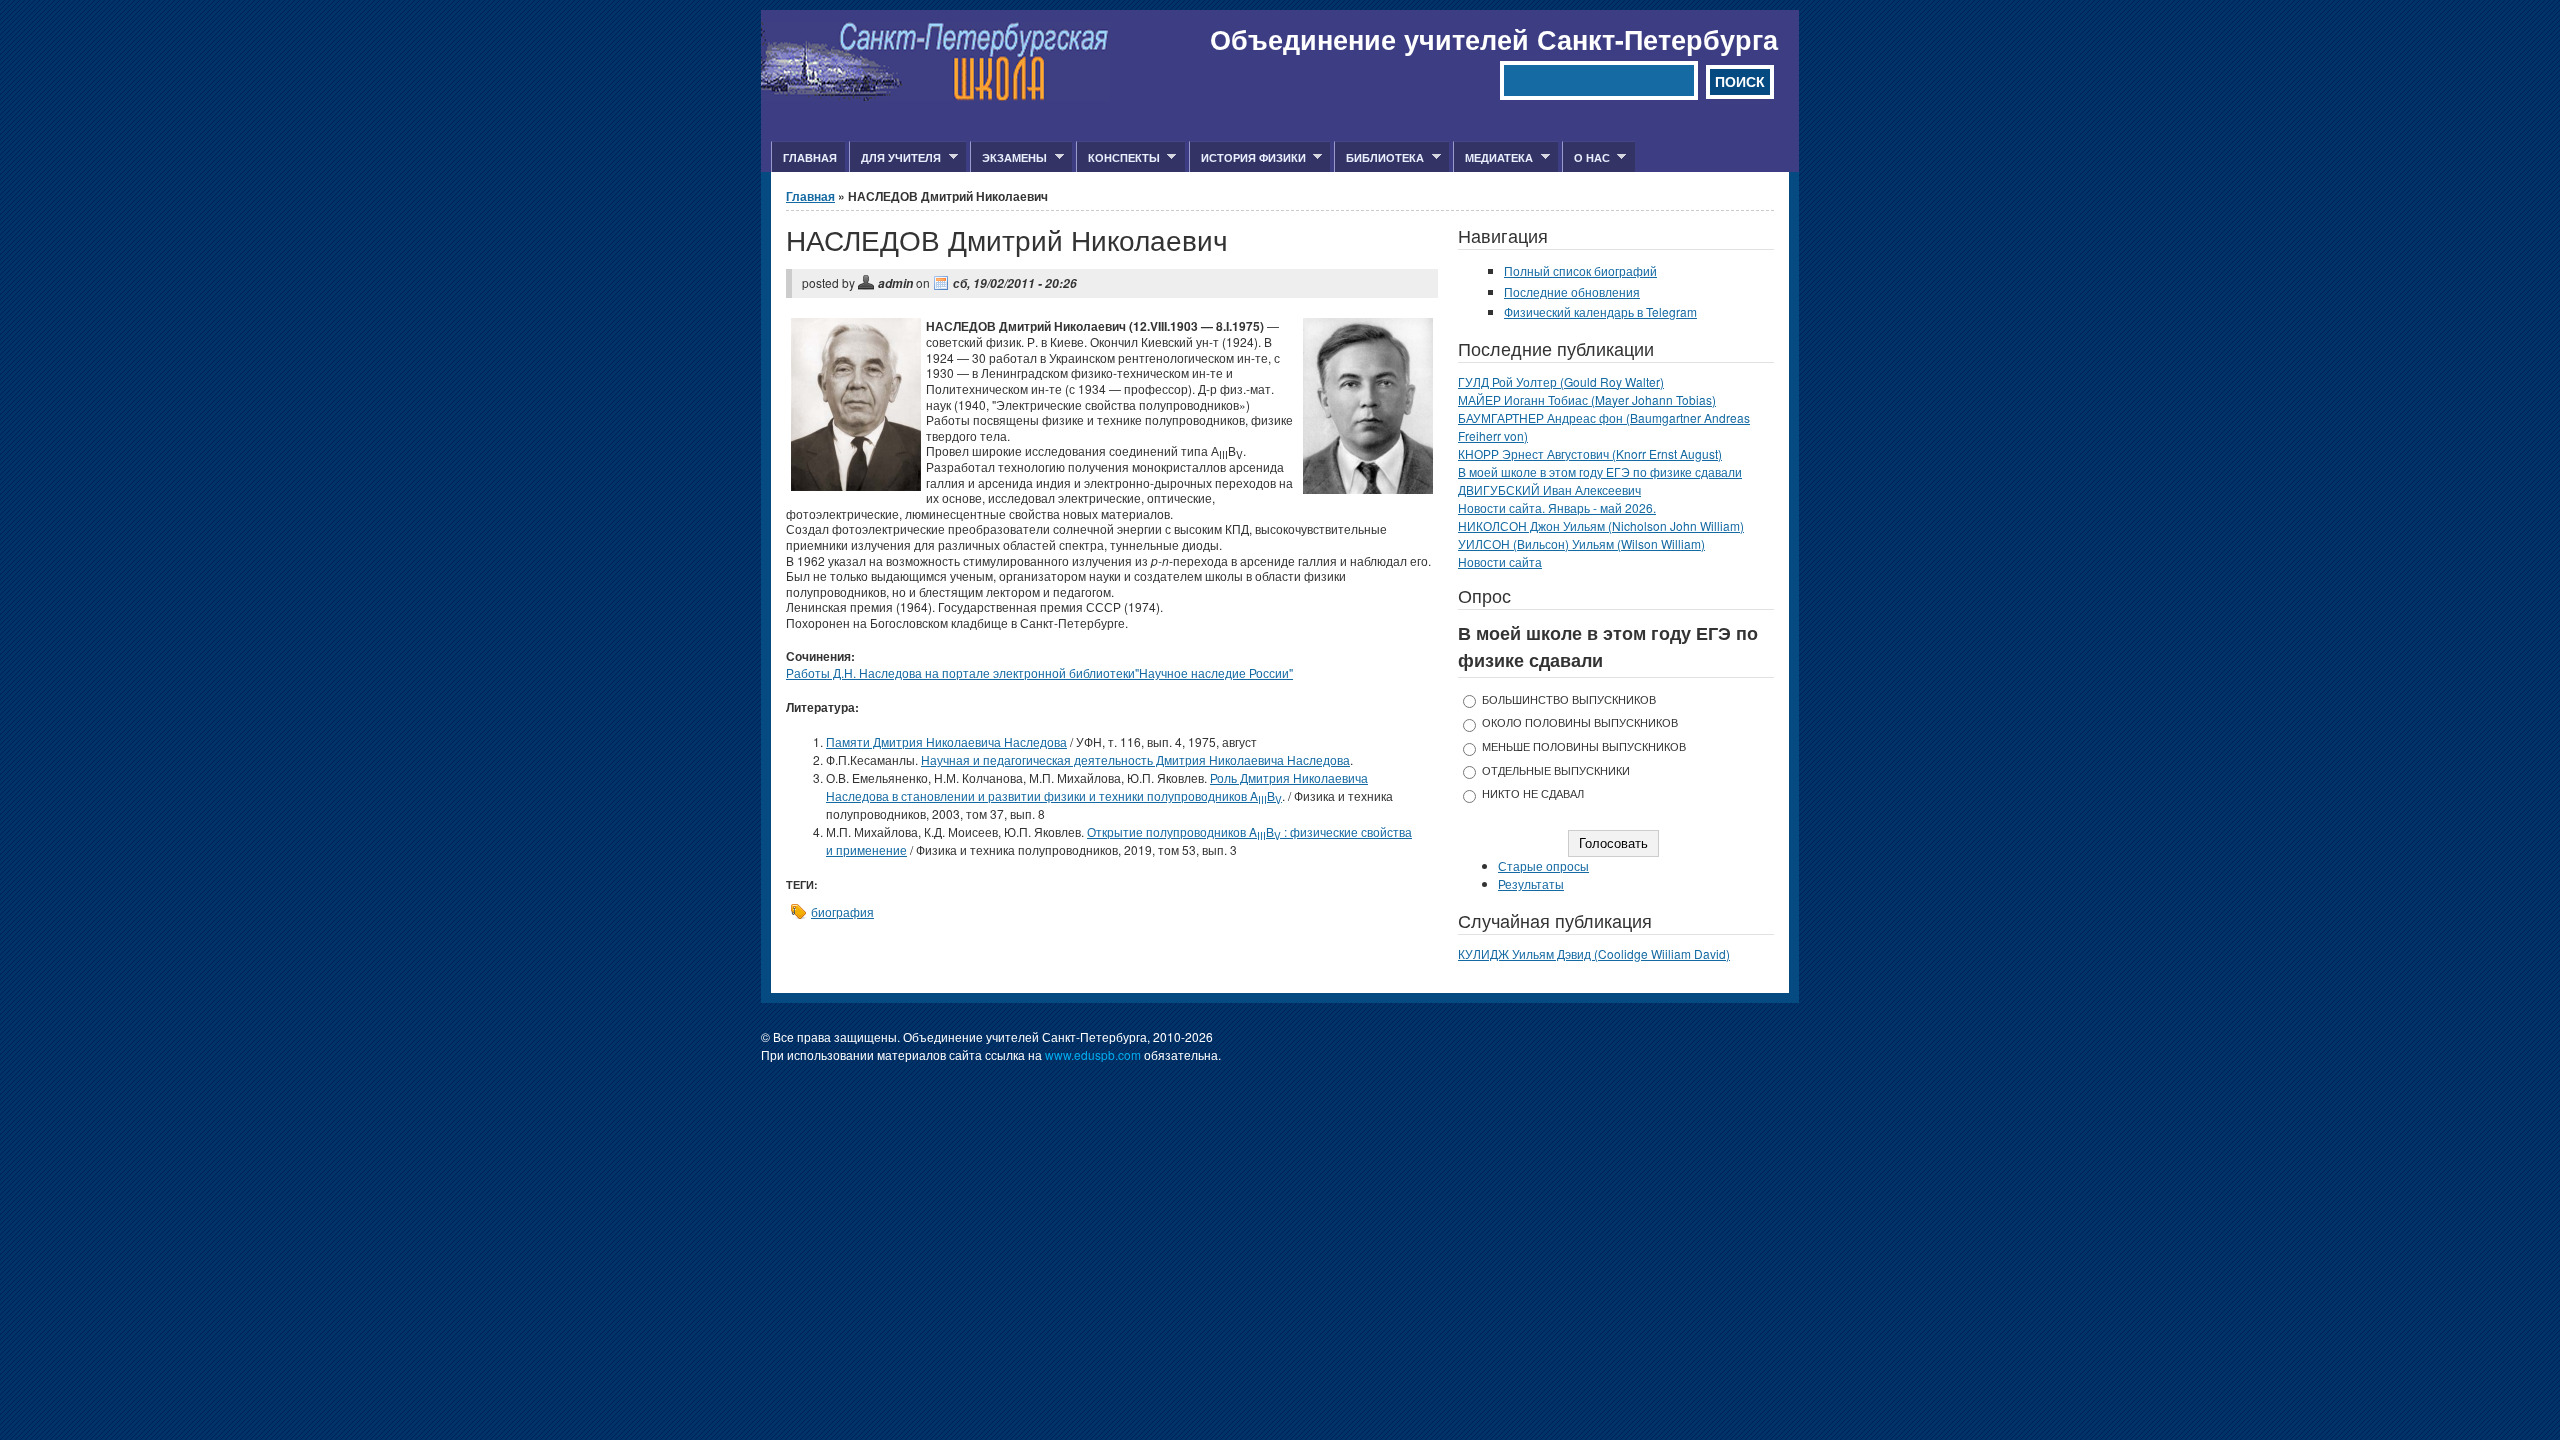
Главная (810, 157)
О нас (1586, 158)
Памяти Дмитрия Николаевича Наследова (946, 741)
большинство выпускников (1569, 699)
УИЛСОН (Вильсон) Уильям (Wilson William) (1581, 543)
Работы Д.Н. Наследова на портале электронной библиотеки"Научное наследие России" (1039, 672)
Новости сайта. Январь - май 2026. (1557, 507)
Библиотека (1379, 158)
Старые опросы (1543, 865)
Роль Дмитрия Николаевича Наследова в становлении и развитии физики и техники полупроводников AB (1097, 786)
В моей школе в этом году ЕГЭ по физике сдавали (1600, 471)
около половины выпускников (1580, 722)
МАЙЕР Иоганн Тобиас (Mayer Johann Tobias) (1587, 399)
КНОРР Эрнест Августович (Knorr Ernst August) (1590, 453)
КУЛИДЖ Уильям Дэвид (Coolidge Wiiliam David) (1594, 953)
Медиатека (1493, 158)
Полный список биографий (1580, 270)
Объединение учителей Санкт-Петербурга (1494, 39)
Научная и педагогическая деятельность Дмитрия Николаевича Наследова (1135, 759)
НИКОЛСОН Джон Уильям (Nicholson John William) (1601, 525)
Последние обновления (1572, 291)
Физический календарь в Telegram (1600, 311)
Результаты (1531, 883)
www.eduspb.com (1093, 1054)
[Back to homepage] (935, 95)
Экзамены (1008, 158)
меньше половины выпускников (1584, 746)
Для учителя (895, 158)
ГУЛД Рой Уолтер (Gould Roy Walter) (1561, 381)
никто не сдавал (1533, 793)
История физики (1247, 158)
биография (842, 911)
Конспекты (1118, 158)
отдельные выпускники (1556, 770)
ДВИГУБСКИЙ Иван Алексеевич (1549, 489)
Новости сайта (1500, 561)
